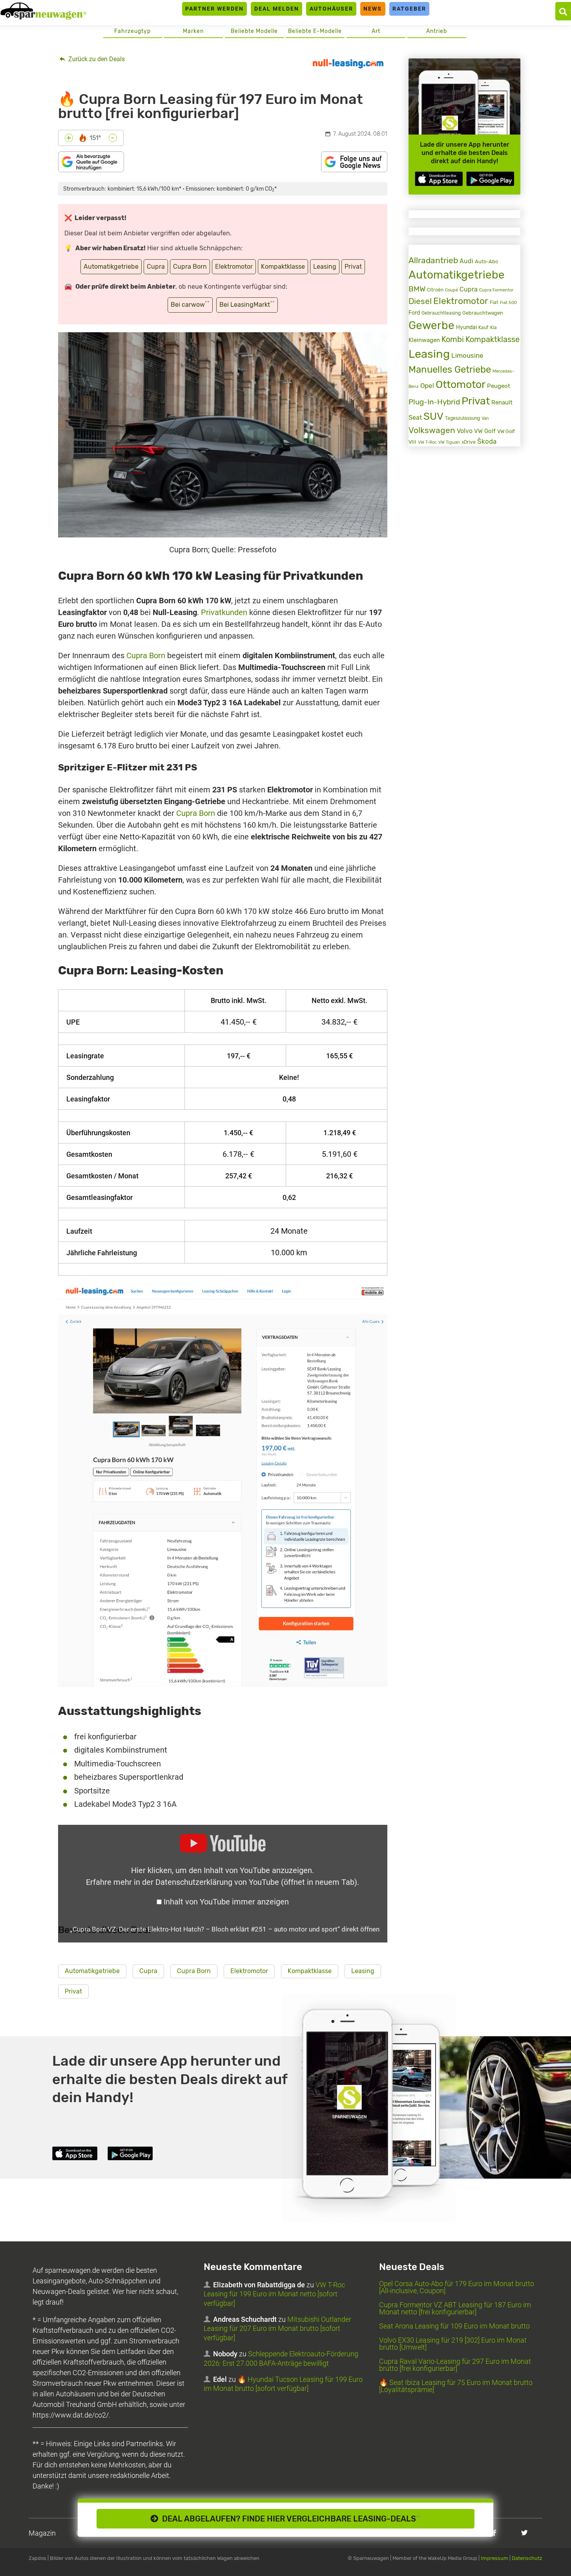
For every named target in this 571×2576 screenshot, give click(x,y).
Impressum (494, 2558)
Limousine (467, 355)
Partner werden (214, 9)
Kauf (483, 328)
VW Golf (485, 431)
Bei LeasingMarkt (247, 304)
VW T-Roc (427, 442)
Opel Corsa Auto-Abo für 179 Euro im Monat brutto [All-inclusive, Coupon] (457, 2287)
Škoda (487, 441)
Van (485, 418)
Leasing (325, 267)
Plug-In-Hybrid (434, 402)
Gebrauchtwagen (483, 313)
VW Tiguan (449, 442)
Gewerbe (431, 325)
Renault (502, 402)
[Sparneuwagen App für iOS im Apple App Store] (439, 179)
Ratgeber (409, 9)
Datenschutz (527, 2558)
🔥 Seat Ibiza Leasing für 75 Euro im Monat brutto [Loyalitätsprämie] (456, 2386)
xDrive (469, 442)
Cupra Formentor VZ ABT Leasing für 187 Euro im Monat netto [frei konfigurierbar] (455, 2308)
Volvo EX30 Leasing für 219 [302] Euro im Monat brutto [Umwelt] (453, 2344)
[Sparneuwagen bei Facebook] (494, 2533)
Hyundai (466, 327)
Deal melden (277, 9)
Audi (466, 261)
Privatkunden (224, 612)
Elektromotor (234, 267)
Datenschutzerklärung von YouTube (256, 1882)
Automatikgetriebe (111, 267)
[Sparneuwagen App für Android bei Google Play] (490, 179)
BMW (417, 289)
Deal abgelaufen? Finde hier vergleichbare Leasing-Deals (289, 2519)
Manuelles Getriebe (450, 370)
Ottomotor (461, 384)
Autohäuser (331, 9)
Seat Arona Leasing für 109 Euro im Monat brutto (454, 2326)
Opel (427, 386)
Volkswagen (432, 430)
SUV (433, 416)
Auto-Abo (486, 261)
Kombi (453, 340)
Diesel (420, 301)
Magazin (42, 2533)
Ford (414, 313)
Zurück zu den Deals (96, 59)
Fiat (494, 302)
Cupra (156, 267)
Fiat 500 (508, 303)
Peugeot (499, 386)
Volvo (465, 431)
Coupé (452, 290)
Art (376, 31)
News (373, 9)
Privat (353, 267)
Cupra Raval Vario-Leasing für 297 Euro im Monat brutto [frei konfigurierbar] (455, 2365)
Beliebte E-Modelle (315, 31)
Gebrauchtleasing (441, 313)
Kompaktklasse (283, 267)
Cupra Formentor (496, 290)
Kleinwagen (424, 340)
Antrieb (437, 31)
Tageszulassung (462, 418)
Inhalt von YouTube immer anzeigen (226, 1902)
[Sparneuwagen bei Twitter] (524, 2533)
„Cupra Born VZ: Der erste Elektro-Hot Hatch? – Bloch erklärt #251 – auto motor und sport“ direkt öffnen (225, 1929)
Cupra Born (190, 267)
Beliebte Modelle (254, 31)
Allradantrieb (433, 260)
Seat (415, 418)
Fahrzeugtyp (132, 31)
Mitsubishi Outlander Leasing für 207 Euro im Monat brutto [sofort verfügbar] (277, 2328)
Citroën (435, 290)
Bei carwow (190, 304)
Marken (193, 31)
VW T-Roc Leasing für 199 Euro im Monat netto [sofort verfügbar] (274, 2294)
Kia (493, 328)
